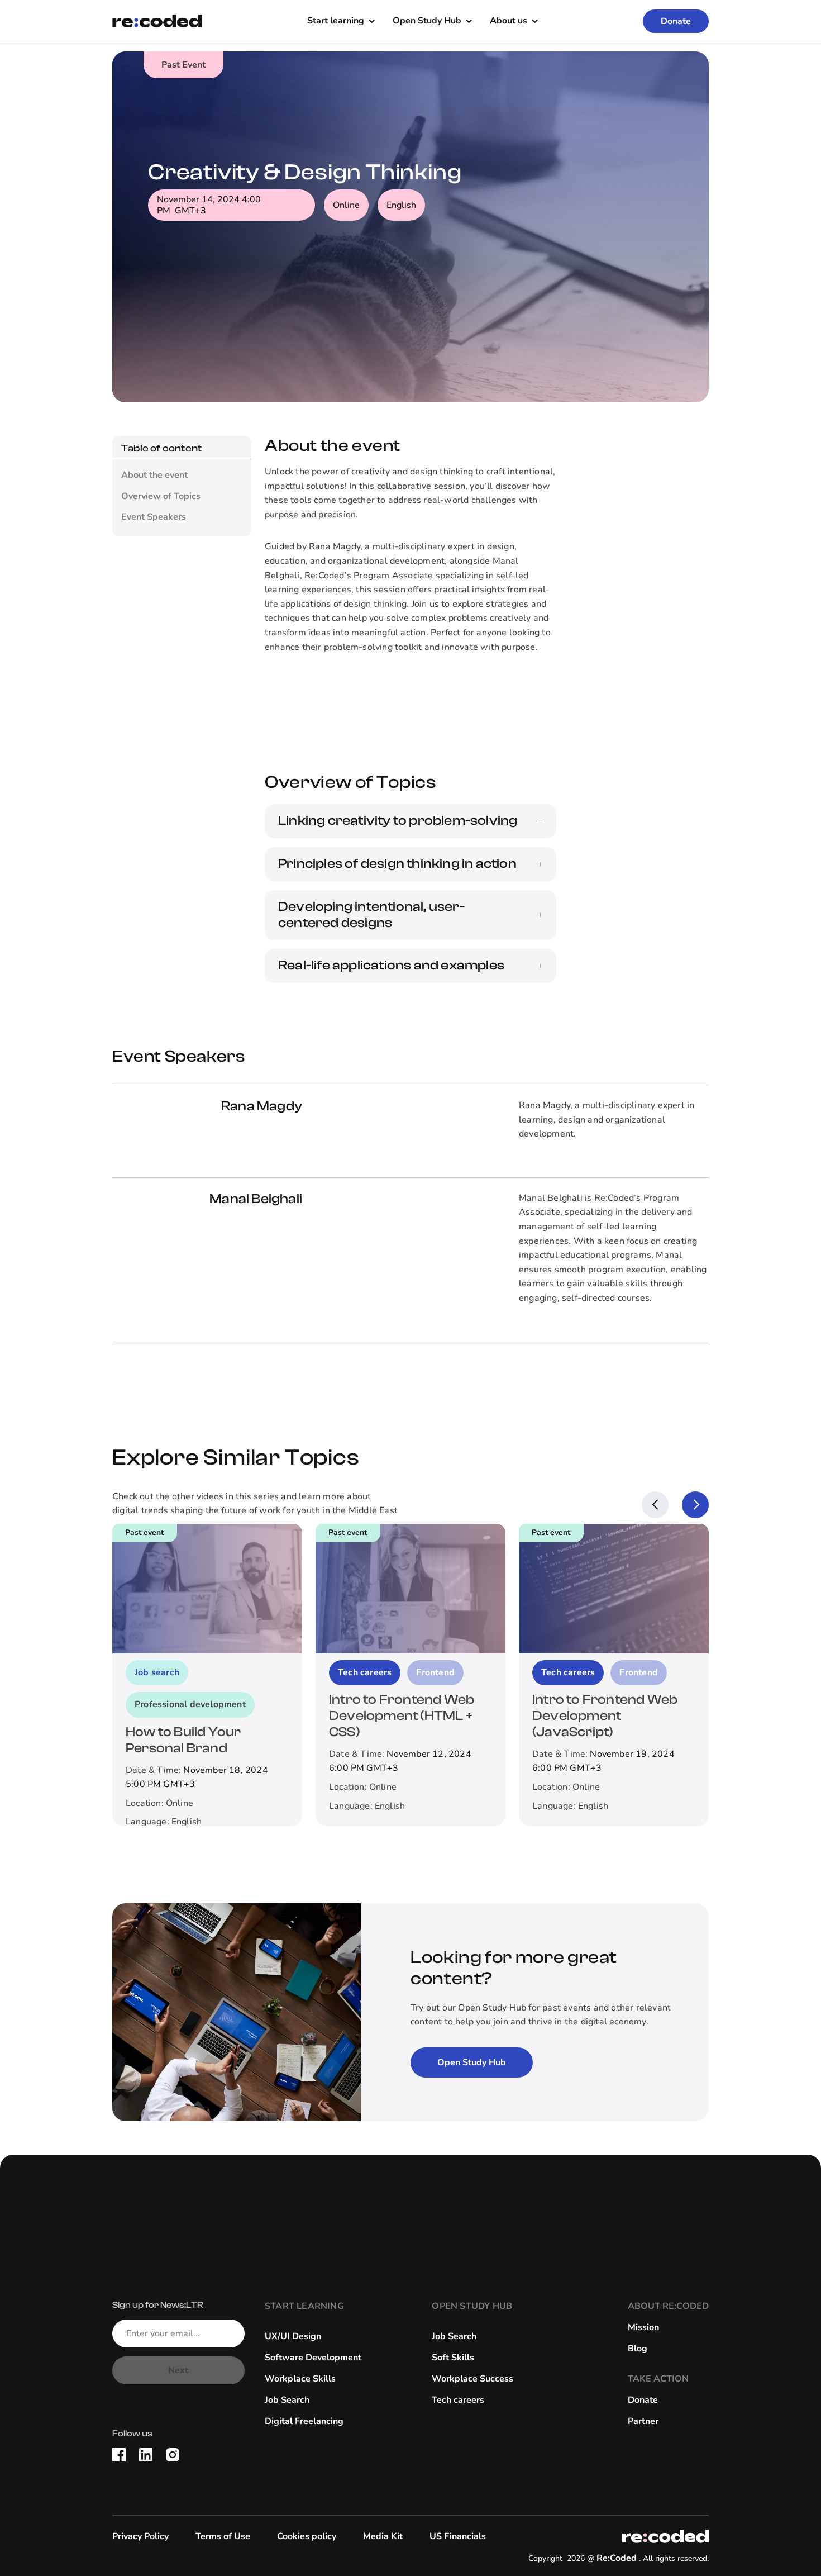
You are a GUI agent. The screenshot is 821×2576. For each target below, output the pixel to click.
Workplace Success (472, 2379)
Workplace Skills (300, 2379)
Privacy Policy (140, 2536)
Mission (643, 2327)
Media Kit (383, 2536)
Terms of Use (223, 2536)
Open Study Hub (472, 2062)
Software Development (313, 2358)
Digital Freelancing (304, 2421)
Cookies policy (307, 2536)
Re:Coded (617, 2558)
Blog (638, 2349)
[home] (157, 21)
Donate (676, 21)
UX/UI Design (293, 2336)
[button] (341, 21)
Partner (643, 2421)
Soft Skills (453, 2358)
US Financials (458, 2536)
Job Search (287, 2400)
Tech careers (458, 2400)
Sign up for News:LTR (158, 2305)
